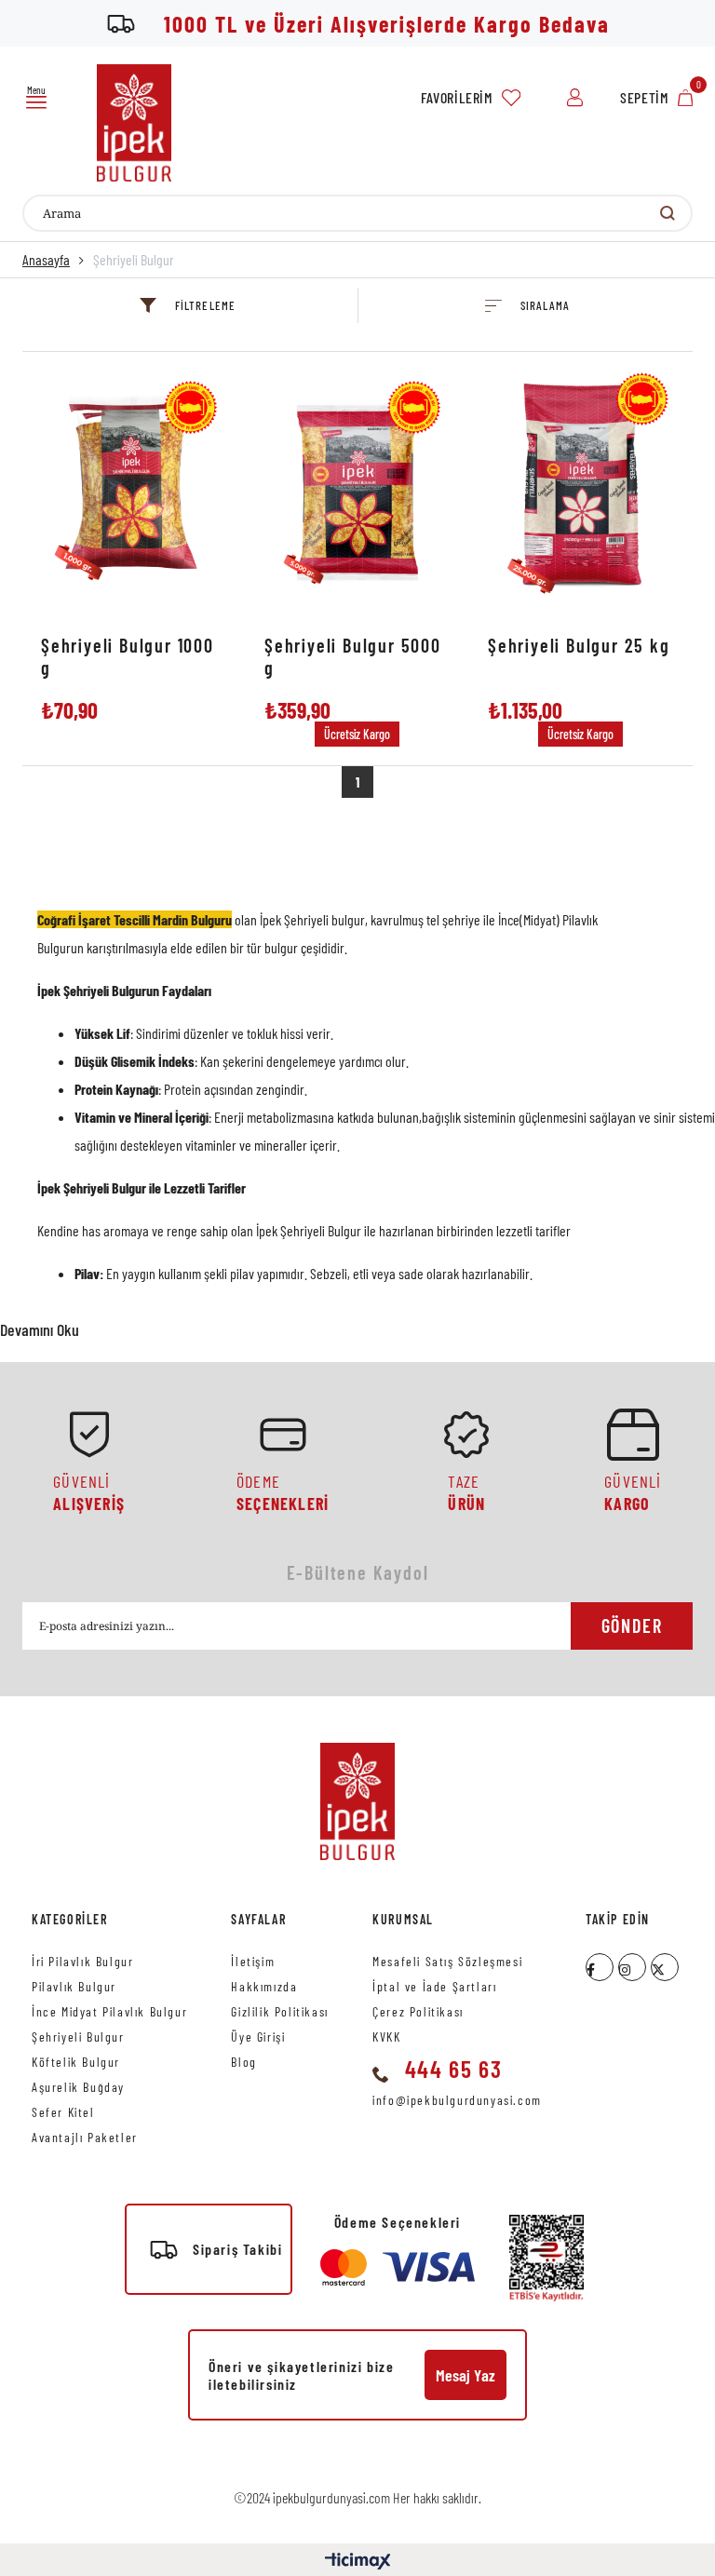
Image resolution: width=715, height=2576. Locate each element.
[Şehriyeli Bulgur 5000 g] (357, 492)
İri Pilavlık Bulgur (82, 1961)
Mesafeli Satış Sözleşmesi (447, 1961)
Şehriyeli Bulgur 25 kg (579, 645)
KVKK (386, 2037)
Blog (243, 2062)
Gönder (632, 1625)
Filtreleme (205, 305)
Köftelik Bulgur (76, 2062)
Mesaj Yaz (465, 2375)
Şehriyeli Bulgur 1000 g (128, 656)
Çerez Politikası (418, 2011)
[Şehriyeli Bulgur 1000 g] (134, 492)
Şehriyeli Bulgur (78, 2037)
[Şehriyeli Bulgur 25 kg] (581, 492)
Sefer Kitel (63, 2112)
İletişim (253, 1961)
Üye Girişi (258, 2037)
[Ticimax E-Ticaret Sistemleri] (358, 2562)
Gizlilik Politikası (279, 2011)
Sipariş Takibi (237, 2249)
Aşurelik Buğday (78, 2087)
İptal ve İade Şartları (434, 1986)
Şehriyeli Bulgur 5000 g (353, 656)
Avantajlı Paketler (85, 2137)
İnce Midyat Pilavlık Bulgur (109, 2011)
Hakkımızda (264, 1986)
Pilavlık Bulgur (74, 1986)
